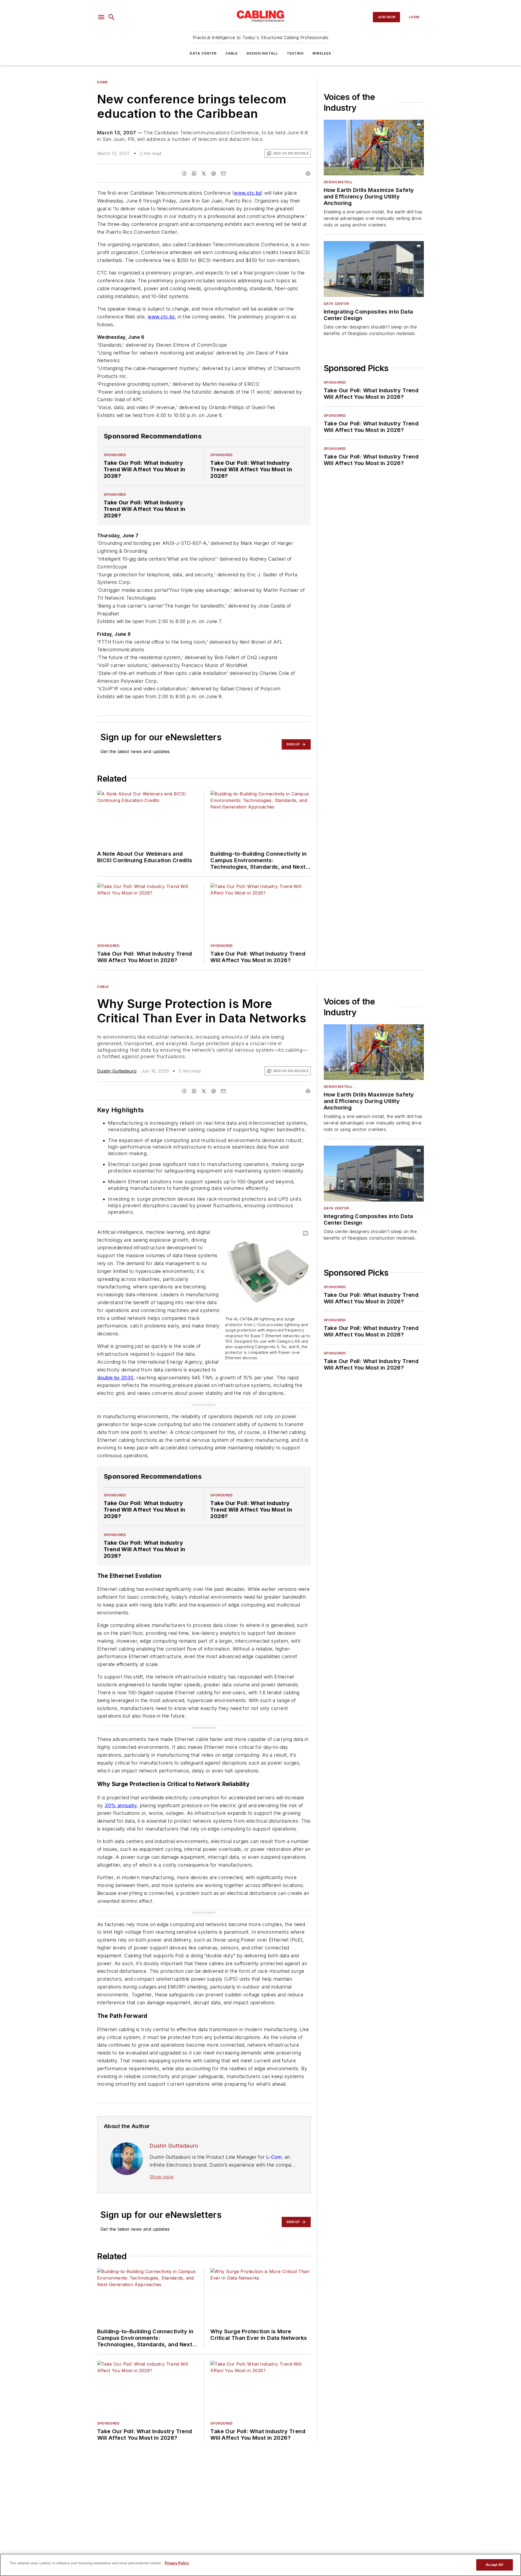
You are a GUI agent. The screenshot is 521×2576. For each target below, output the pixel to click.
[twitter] (204, 173)
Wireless (322, 53)
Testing (295, 53)
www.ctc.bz (247, 193)
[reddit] (214, 173)
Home (102, 82)
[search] (112, 17)
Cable (232, 53)
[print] (308, 173)
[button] (101, 17)
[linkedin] (194, 173)
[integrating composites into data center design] (374, 269)
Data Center (203, 53)
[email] (223, 173)
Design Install (262, 53)
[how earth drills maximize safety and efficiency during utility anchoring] (374, 148)
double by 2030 (115, 1378)
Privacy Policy (177, 2563)
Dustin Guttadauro (117, 1071)
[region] (260, 2565)
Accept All (494, 2565)
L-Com (274, 2157)
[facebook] (184, 173)
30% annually (121, 1805)
